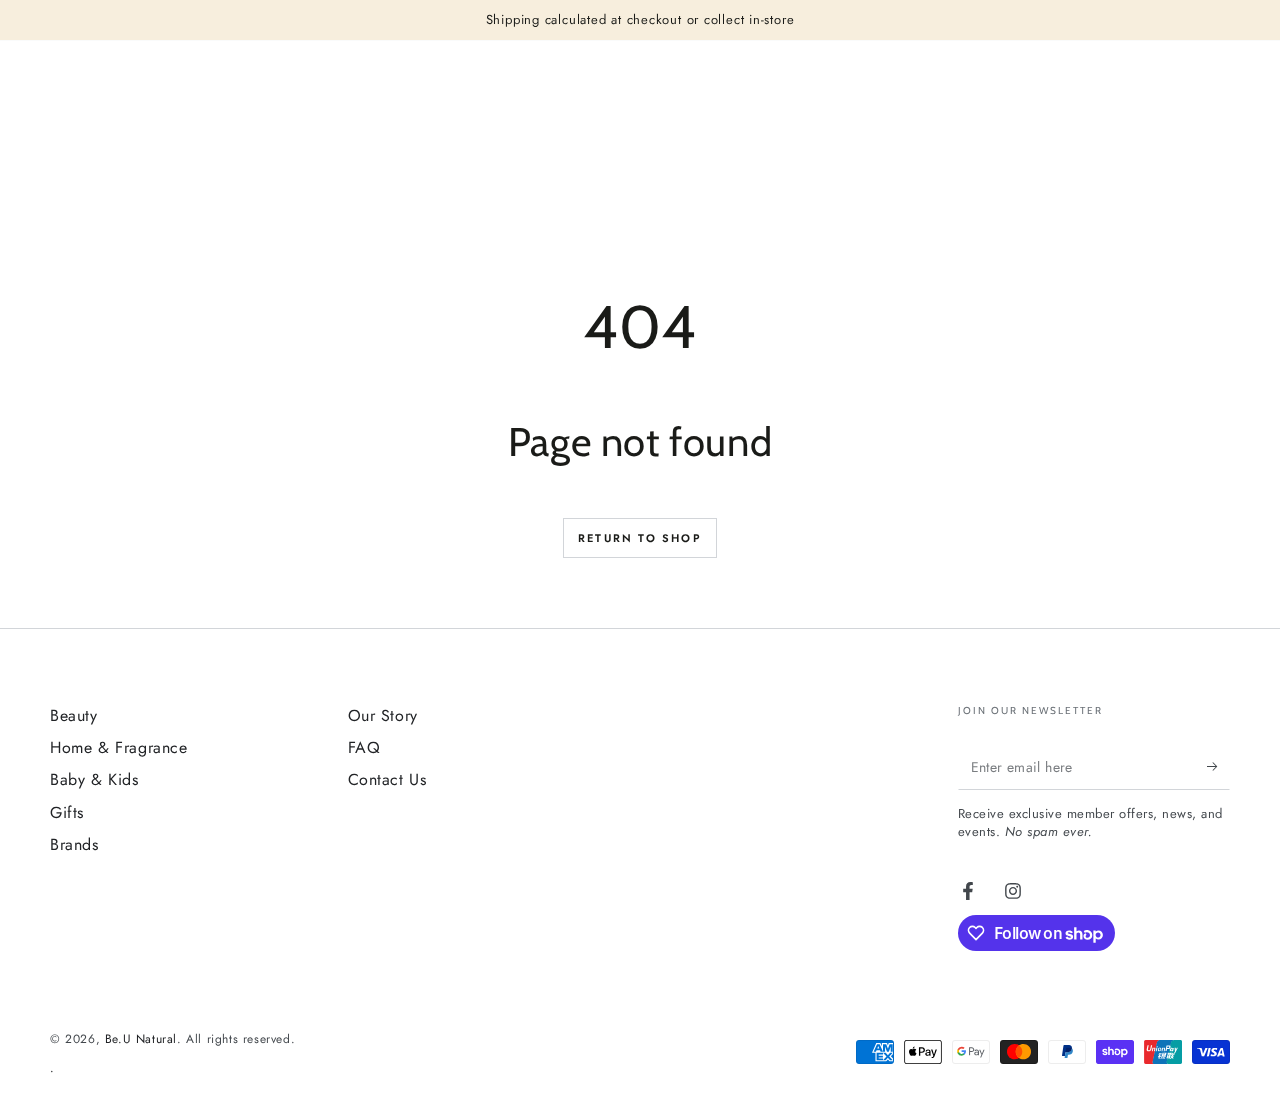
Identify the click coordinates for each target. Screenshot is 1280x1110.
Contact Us (387, 779)
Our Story (383, 715)
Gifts (67, 812)
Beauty (74, 715)
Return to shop (640, 538)
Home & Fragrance (119, 747)
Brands (74, 844)
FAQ (364, 747)
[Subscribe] (1218, 767)
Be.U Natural (141, 1039)
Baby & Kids (94, 779)
